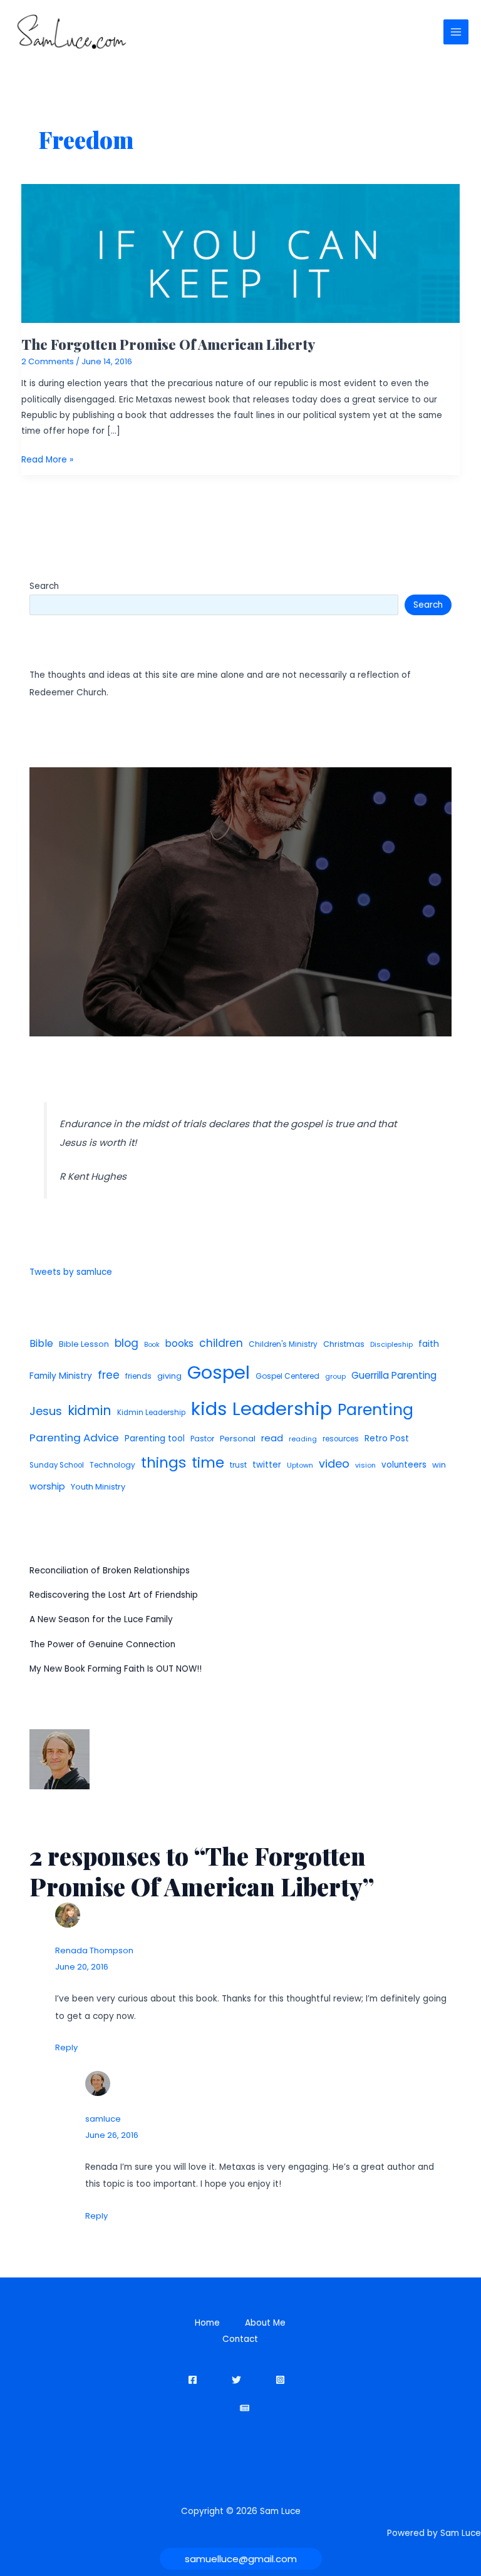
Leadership (282, 1408)
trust (238, 1465)
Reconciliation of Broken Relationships (110, 1571)
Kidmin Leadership (151, 1413)
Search (44, 586)
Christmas (344, 1344)
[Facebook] (193, 2380)
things (163, 1463)
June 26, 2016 (112, 2135)
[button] (241, 2559)
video (334, 1464)
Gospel (219, 1372)
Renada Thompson (94, 1950)
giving (169, 1376)
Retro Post (387, 1439)
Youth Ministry (98, 1487)
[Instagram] (280, 2380)
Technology (112, 1465)
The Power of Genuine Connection (102, 1644)
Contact (240, 2339)
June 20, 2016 (82, 1967)
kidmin (90, 1410)
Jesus (46, 1411)
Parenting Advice (74, 1438)
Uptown (300, 1465)
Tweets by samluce (71, 1272)
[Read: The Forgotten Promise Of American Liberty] (241, 253)
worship (47, 1486)
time (208, 1463)
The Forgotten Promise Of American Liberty (168, 344)
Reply (66, 2047)
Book (152, 1345)
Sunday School (57, 1465)
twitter (267, 1465)
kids (209, 1409)
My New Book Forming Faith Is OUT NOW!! (116, 1669)
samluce (103, 2119)
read (272, 1438)
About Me (265, 2323)
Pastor (202, 1439)
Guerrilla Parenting (394, 1375)
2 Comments (48, 361)
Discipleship (391, 1344)
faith (429, 1344)
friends (138, 1376)
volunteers (404, 1465)
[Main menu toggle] (456, 32)
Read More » (47, 460)
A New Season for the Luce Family (101, 1619)
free (109, 1375)
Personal (238, 1439)
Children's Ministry (283, 1344)
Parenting (375, 1410)
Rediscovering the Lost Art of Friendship (114, 1595)
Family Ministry (61, 1376)
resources (341, 1439)
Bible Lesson (84, 1344)
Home (207, 2323)
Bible (41, 1343)
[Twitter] (236, 2380)
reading (303, 1439)
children (221, 1343)
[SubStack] (245, 2408)
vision (365, 1465)
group (335, 1376)
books (179, 1343)
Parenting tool (155, 1439)
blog (127, 1343)
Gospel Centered (287, 1376)
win (439, 1465)
